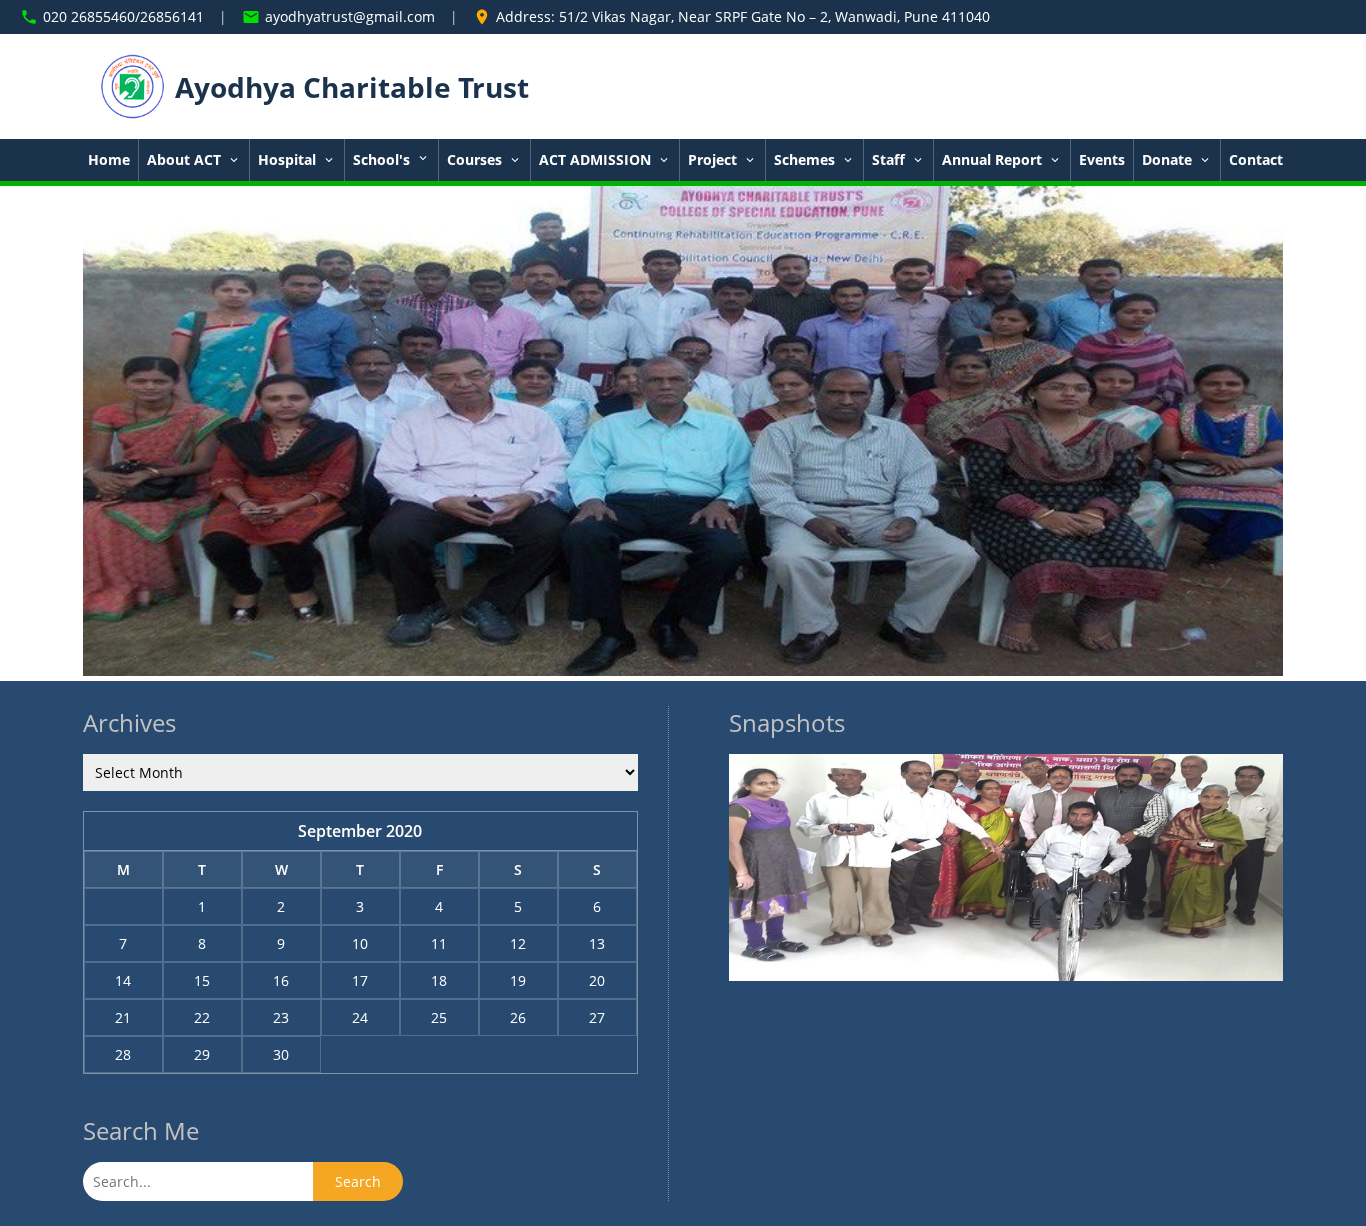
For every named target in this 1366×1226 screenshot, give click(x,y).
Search (358, 1181)
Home (109, 160)
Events (1102, 160)
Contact (1256, 160)
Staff (888, 160)
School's (383, 160)
